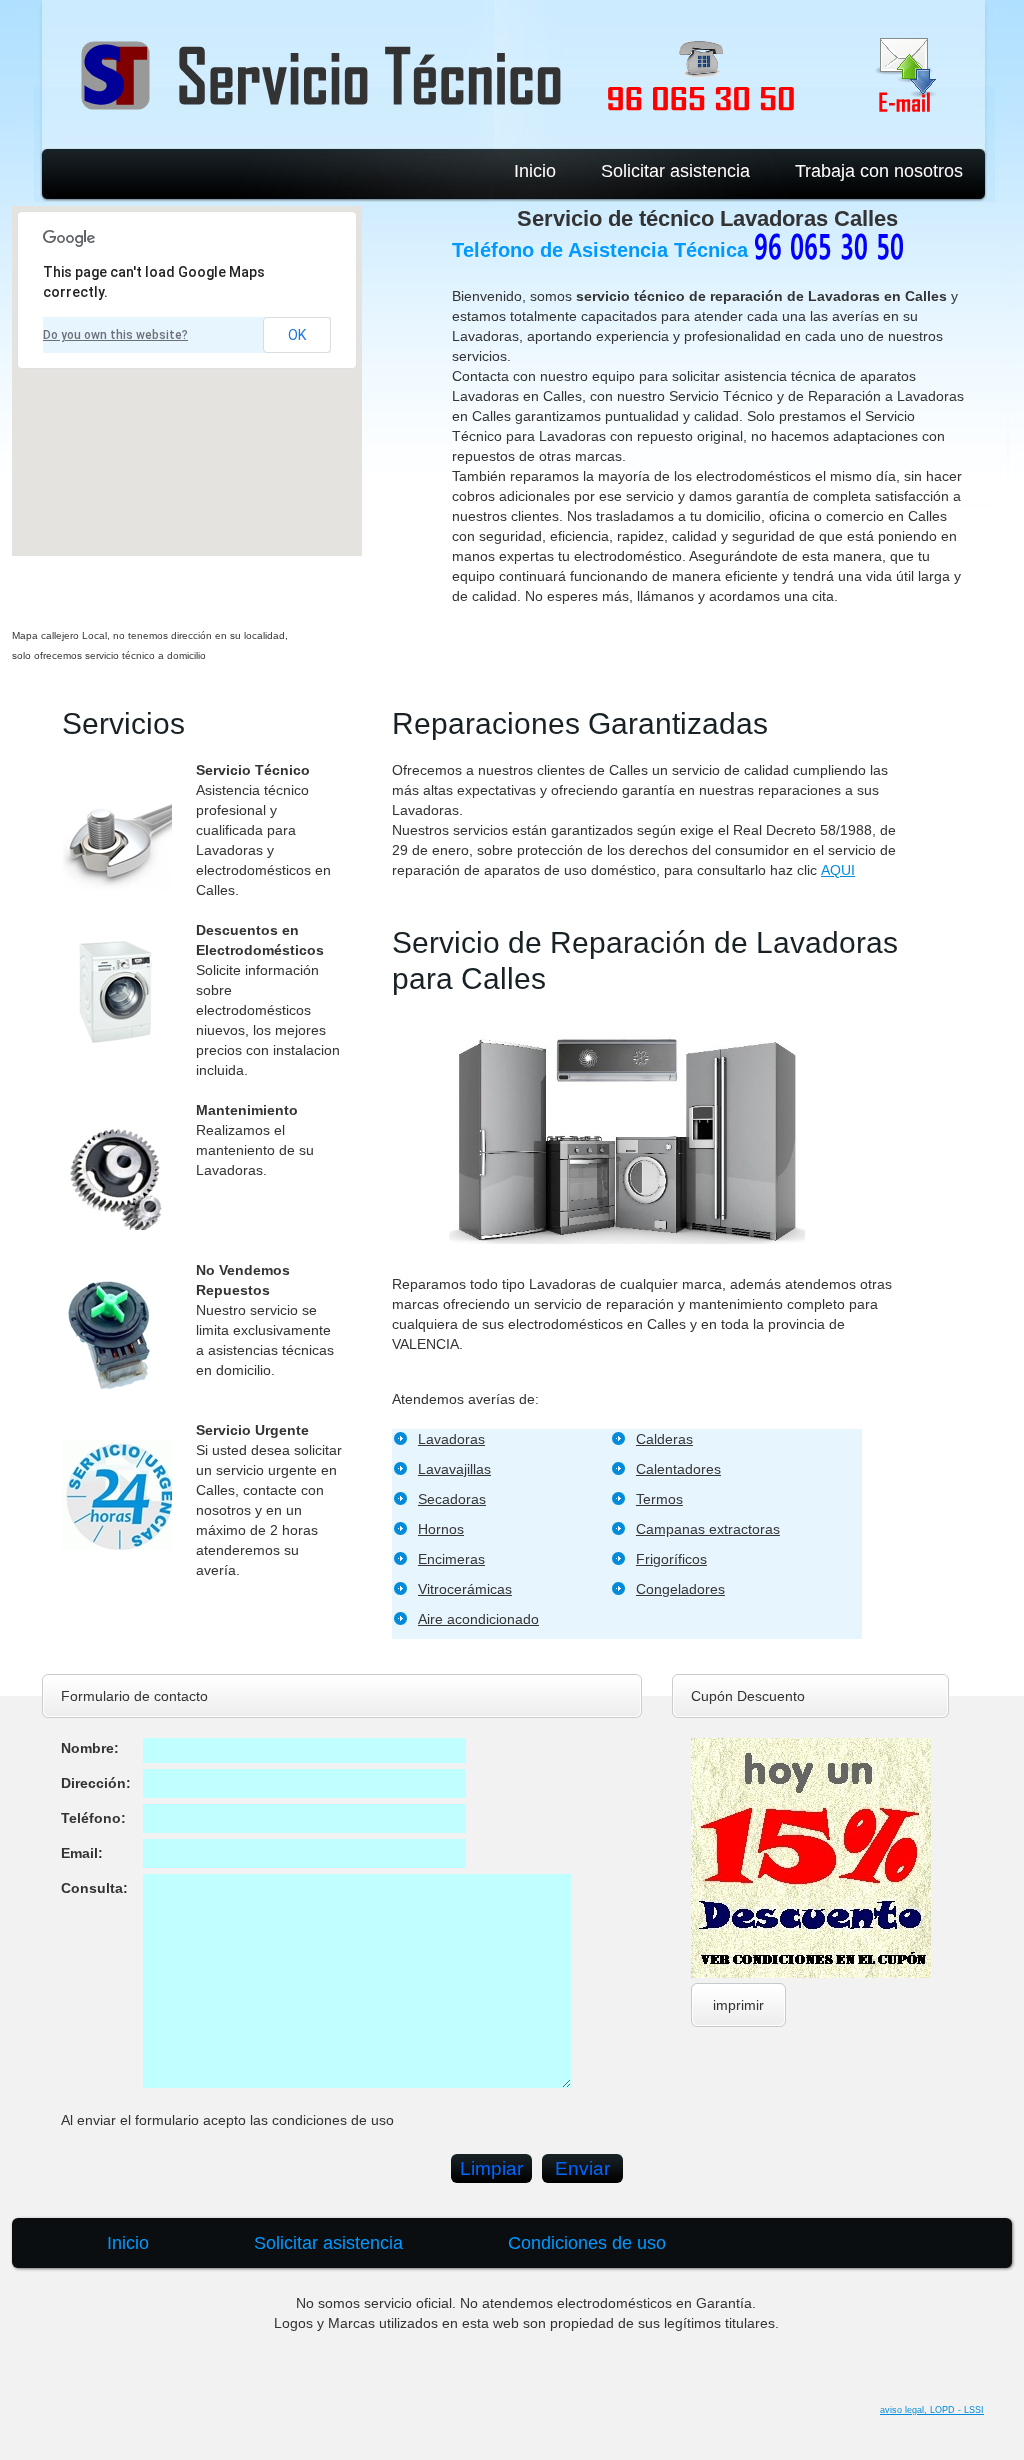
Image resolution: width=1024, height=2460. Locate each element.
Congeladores (680, 1589)
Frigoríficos (671, 1559)
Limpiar (491, 2168)
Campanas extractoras (708, 1529)
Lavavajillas (454, 1469)
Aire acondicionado (478, 1619)
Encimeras (451, 1559)
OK (297, 335)
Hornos (441, 1529)
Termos (659, 1499)
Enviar (582, 2168)
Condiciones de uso (587, 2243)
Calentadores (678, 1469)
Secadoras (452, 1499)
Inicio (535, 171)
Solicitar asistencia (675, 171)
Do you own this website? (115, 335)
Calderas (664, 1439)
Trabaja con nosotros (879, 171)
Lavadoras (451, 1439)
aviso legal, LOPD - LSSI (932, 2410)
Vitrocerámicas (465, 1589)
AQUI (838, 870)
